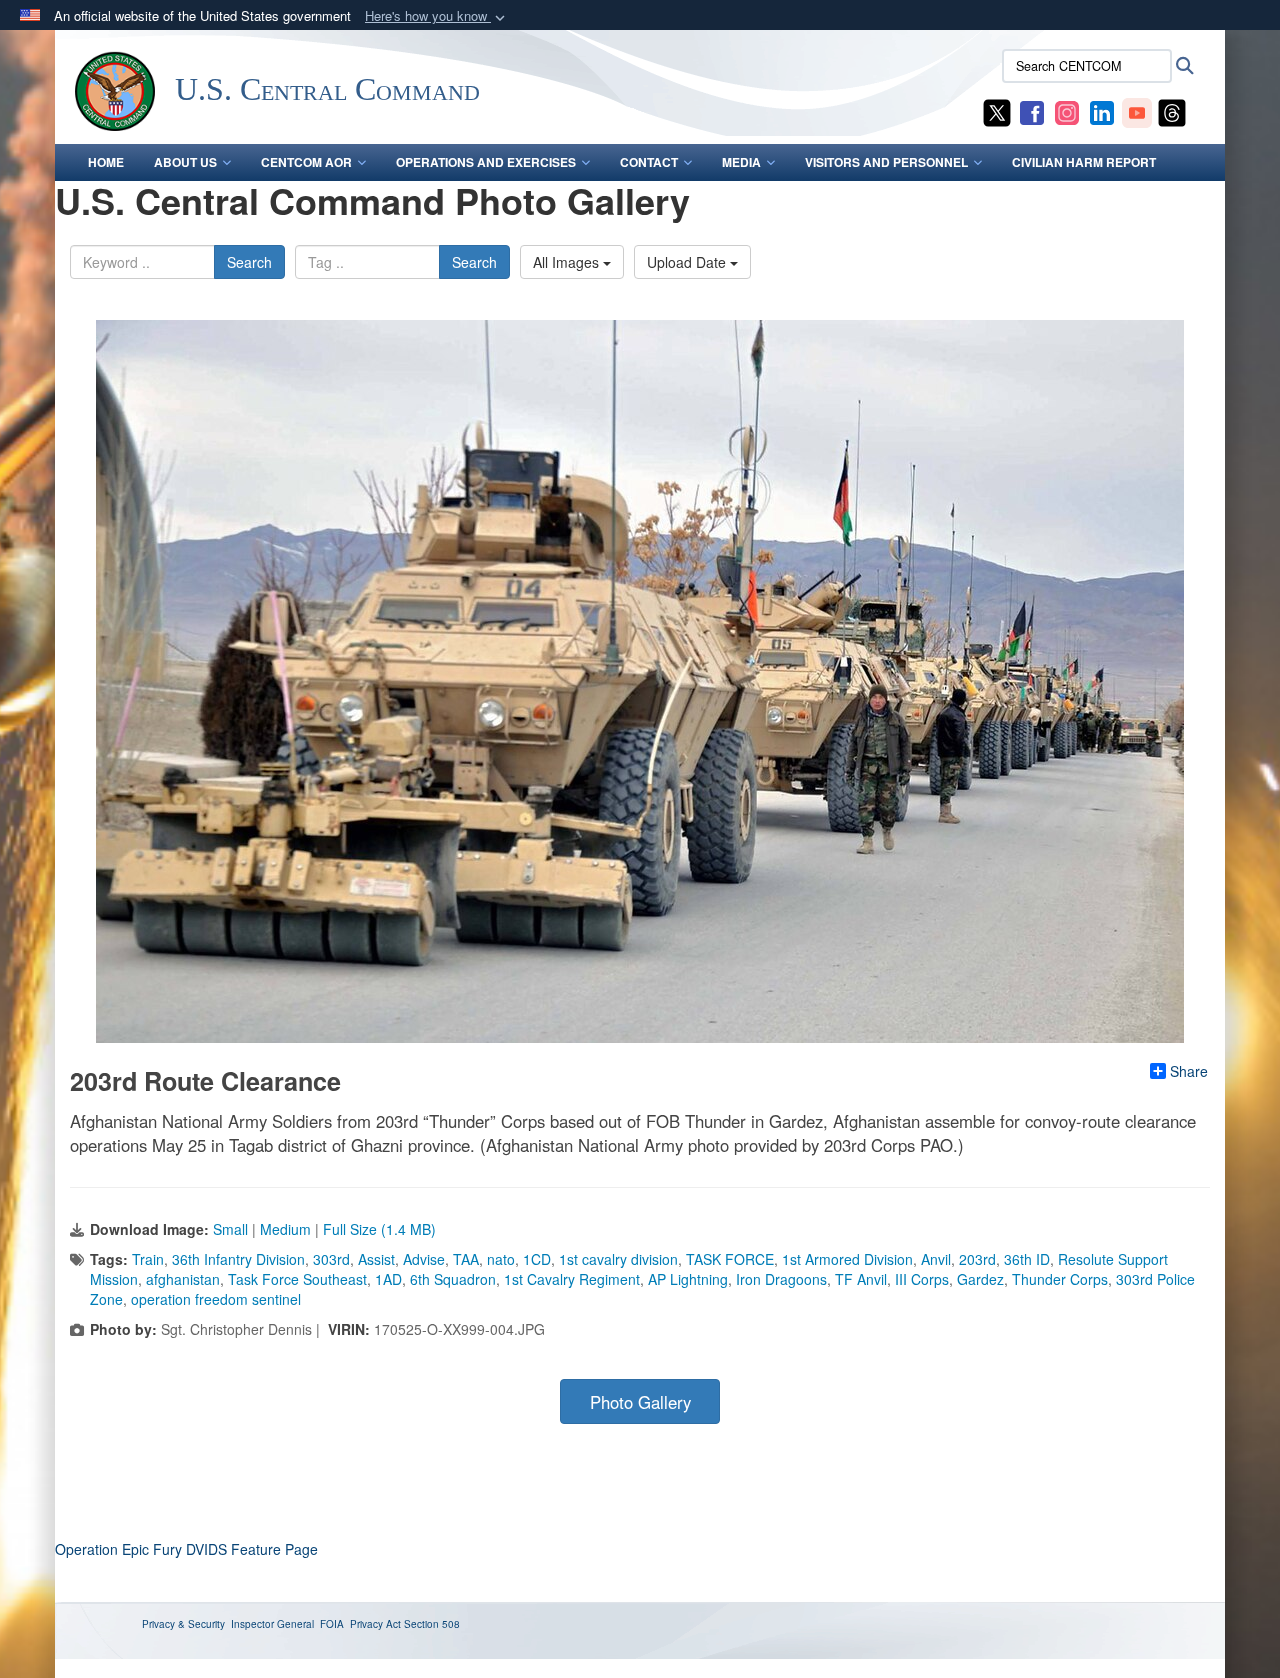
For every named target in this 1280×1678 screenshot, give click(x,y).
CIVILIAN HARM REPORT (1084, 162)
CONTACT (649, 162)
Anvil (936, 1259)
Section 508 (432, 1624)
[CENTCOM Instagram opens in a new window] (1067, 111)
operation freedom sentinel (216, 1299)
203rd (977, 1259)
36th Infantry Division (238, 1259)
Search (249, 262)
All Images (568, 262)
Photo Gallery (640, 1402)
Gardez (980, 1279)
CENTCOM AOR (306, 162)
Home (106, 162)
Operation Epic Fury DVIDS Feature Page (186, 1549)
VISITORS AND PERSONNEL (886, 162)
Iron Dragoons (781, 1279)
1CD (537, 1259)
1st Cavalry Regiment (572, 1279)
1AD (388, 1279)
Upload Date (688, 262)
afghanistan (183, 1279)
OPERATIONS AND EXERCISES (486, 162)
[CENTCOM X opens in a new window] (997, 111)
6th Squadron (453, 1279)
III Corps (922, 1279)
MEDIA (741, 162)
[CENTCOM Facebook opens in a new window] (1032, 111)
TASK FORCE (730, 1259)
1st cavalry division (618, 1259)
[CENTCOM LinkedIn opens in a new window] (1102, 111)
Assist (376, 1259)
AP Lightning (688, 1279)
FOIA (332, 1624)
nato (501, 1259)
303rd (331, 1259)
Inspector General (272, 1624)
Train (148, 1259)
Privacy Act (375, 1624)
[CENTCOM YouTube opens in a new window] (1137, 111)
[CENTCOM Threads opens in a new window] (1172, 111)
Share (1189, 1071)
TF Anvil (861, 1279)
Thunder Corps (1060, 1279)
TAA (466, 1259)
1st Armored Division (847, 1259)
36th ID (1027, 1259)
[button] (437, 16)
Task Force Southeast (297, 1279)
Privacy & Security (183, 1624)
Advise (424, 1259)
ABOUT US (185, 162)
